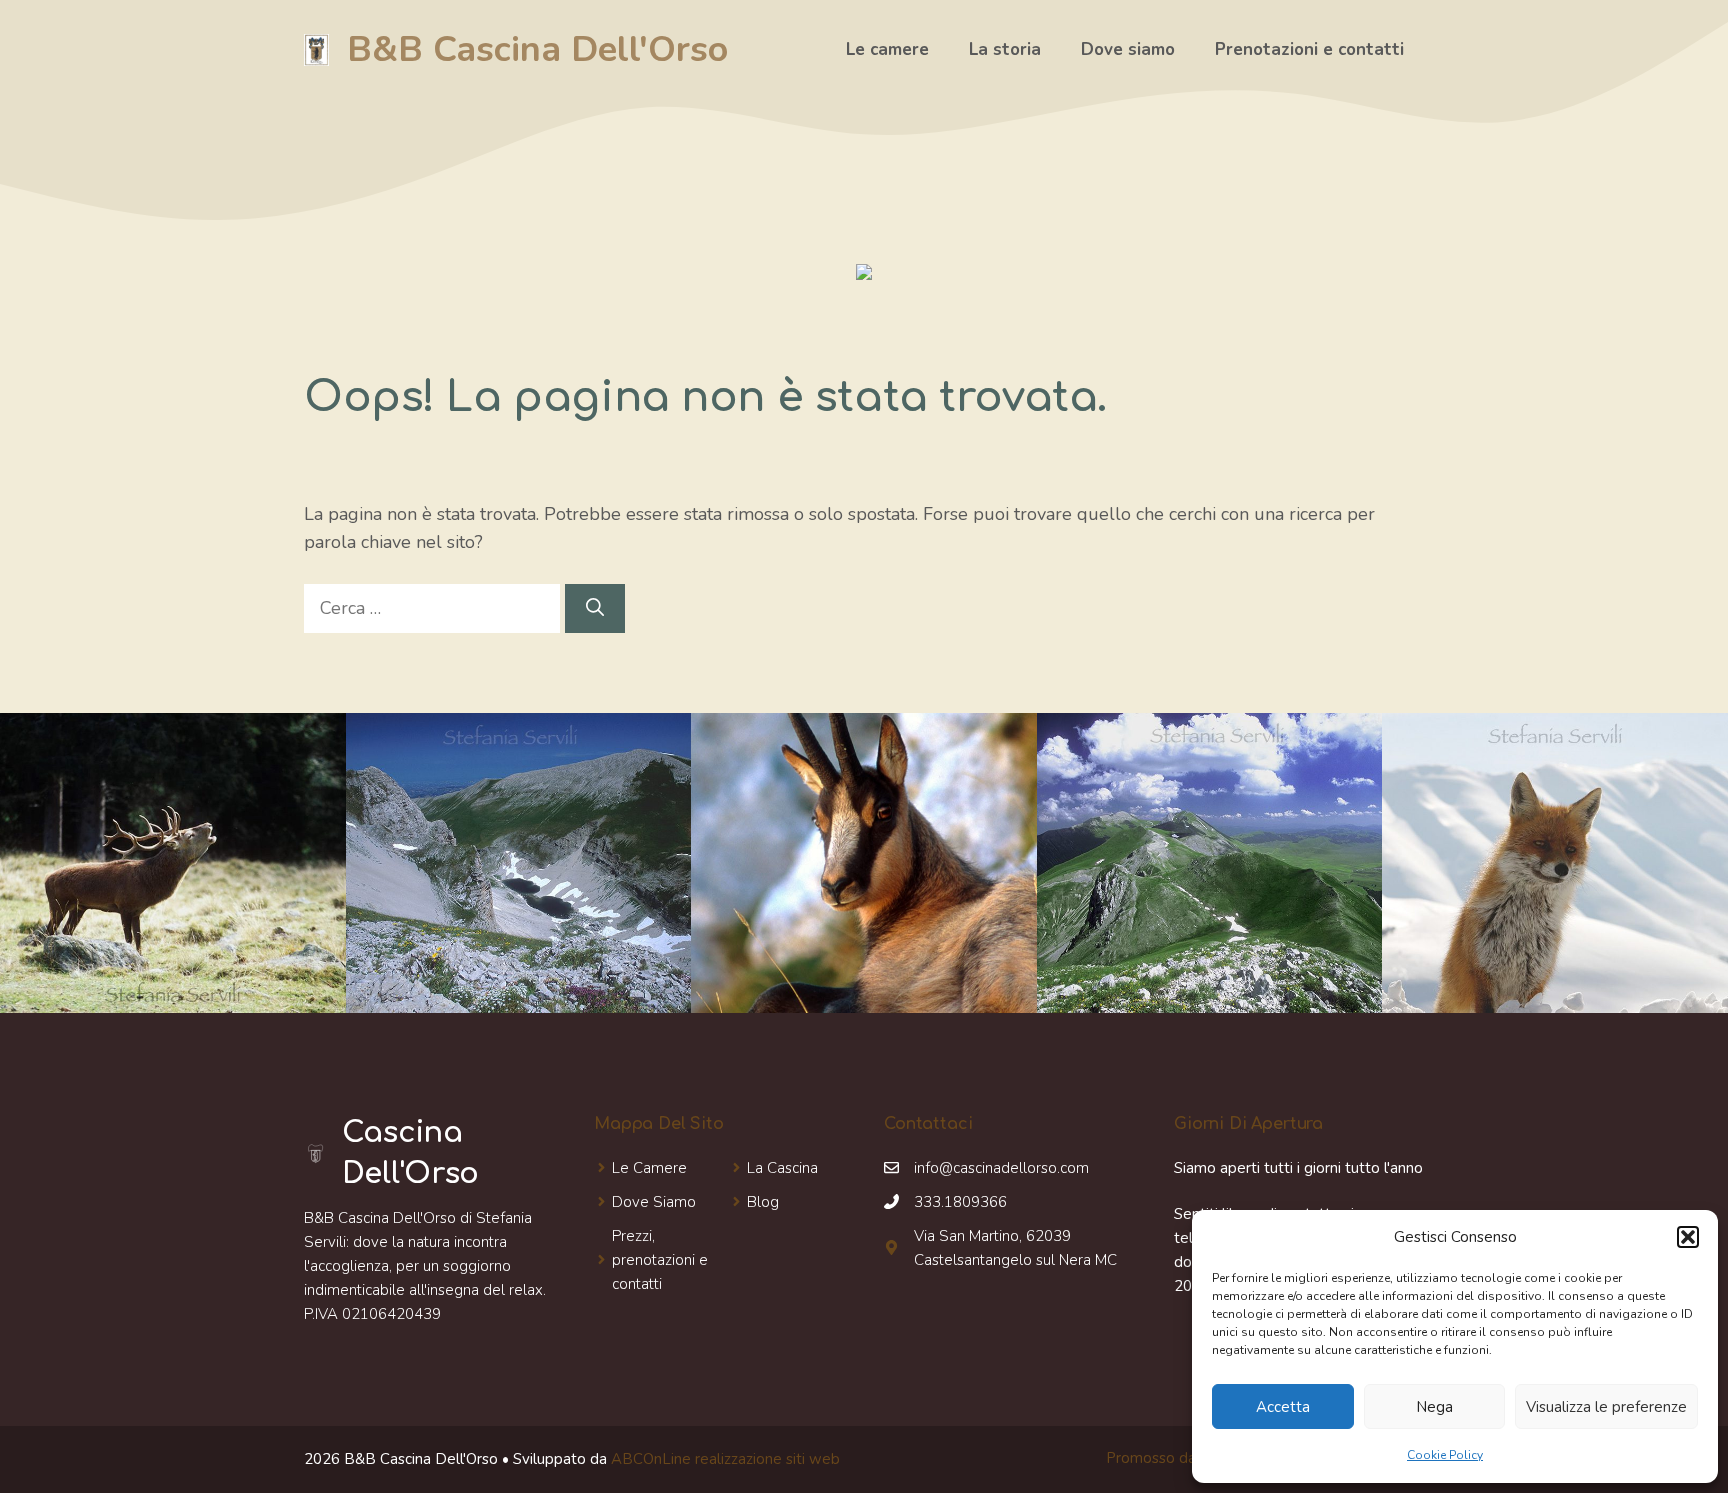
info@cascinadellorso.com (1001, 1168)
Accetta (1283, 1407)
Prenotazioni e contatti (1309, 49)
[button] (1688, 1237)
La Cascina (782, 1168)
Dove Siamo (654, 1202)
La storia (1005, 49)
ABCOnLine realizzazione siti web (725, 1459)
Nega (1434, 1407)
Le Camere (649, 1168)
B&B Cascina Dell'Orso (537, 49)
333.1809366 (960, 1202)
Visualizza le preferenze (1606, 1407)
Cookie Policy (1445, 1455)
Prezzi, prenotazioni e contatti (660, 1260)
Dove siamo (1128, 49)
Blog (763, 1202)
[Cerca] (595, 608)
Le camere (887, 49)
